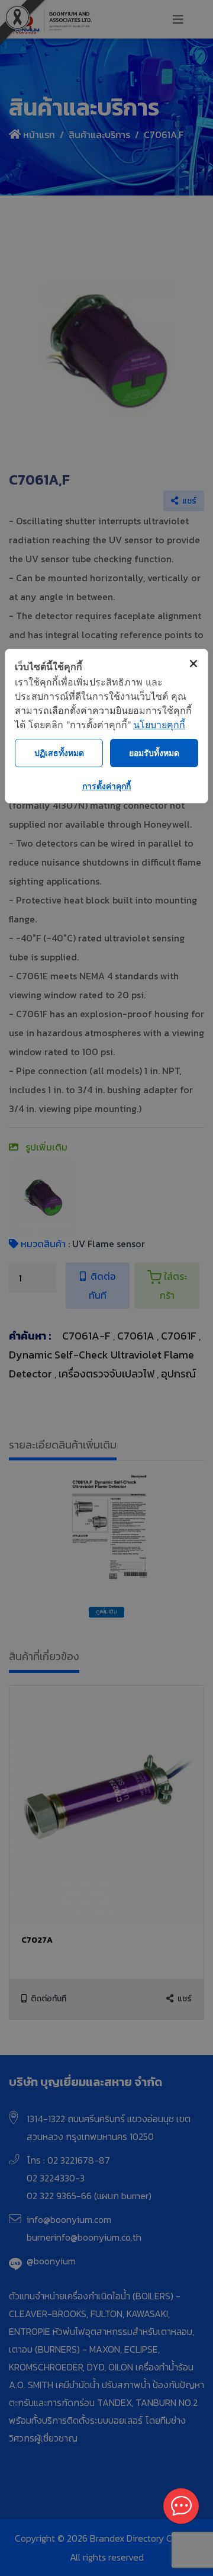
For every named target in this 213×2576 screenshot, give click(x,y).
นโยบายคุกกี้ (159, 725)
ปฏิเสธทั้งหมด (59, 753)
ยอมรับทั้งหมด (154, 753)
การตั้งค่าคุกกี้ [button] (106, 786)
